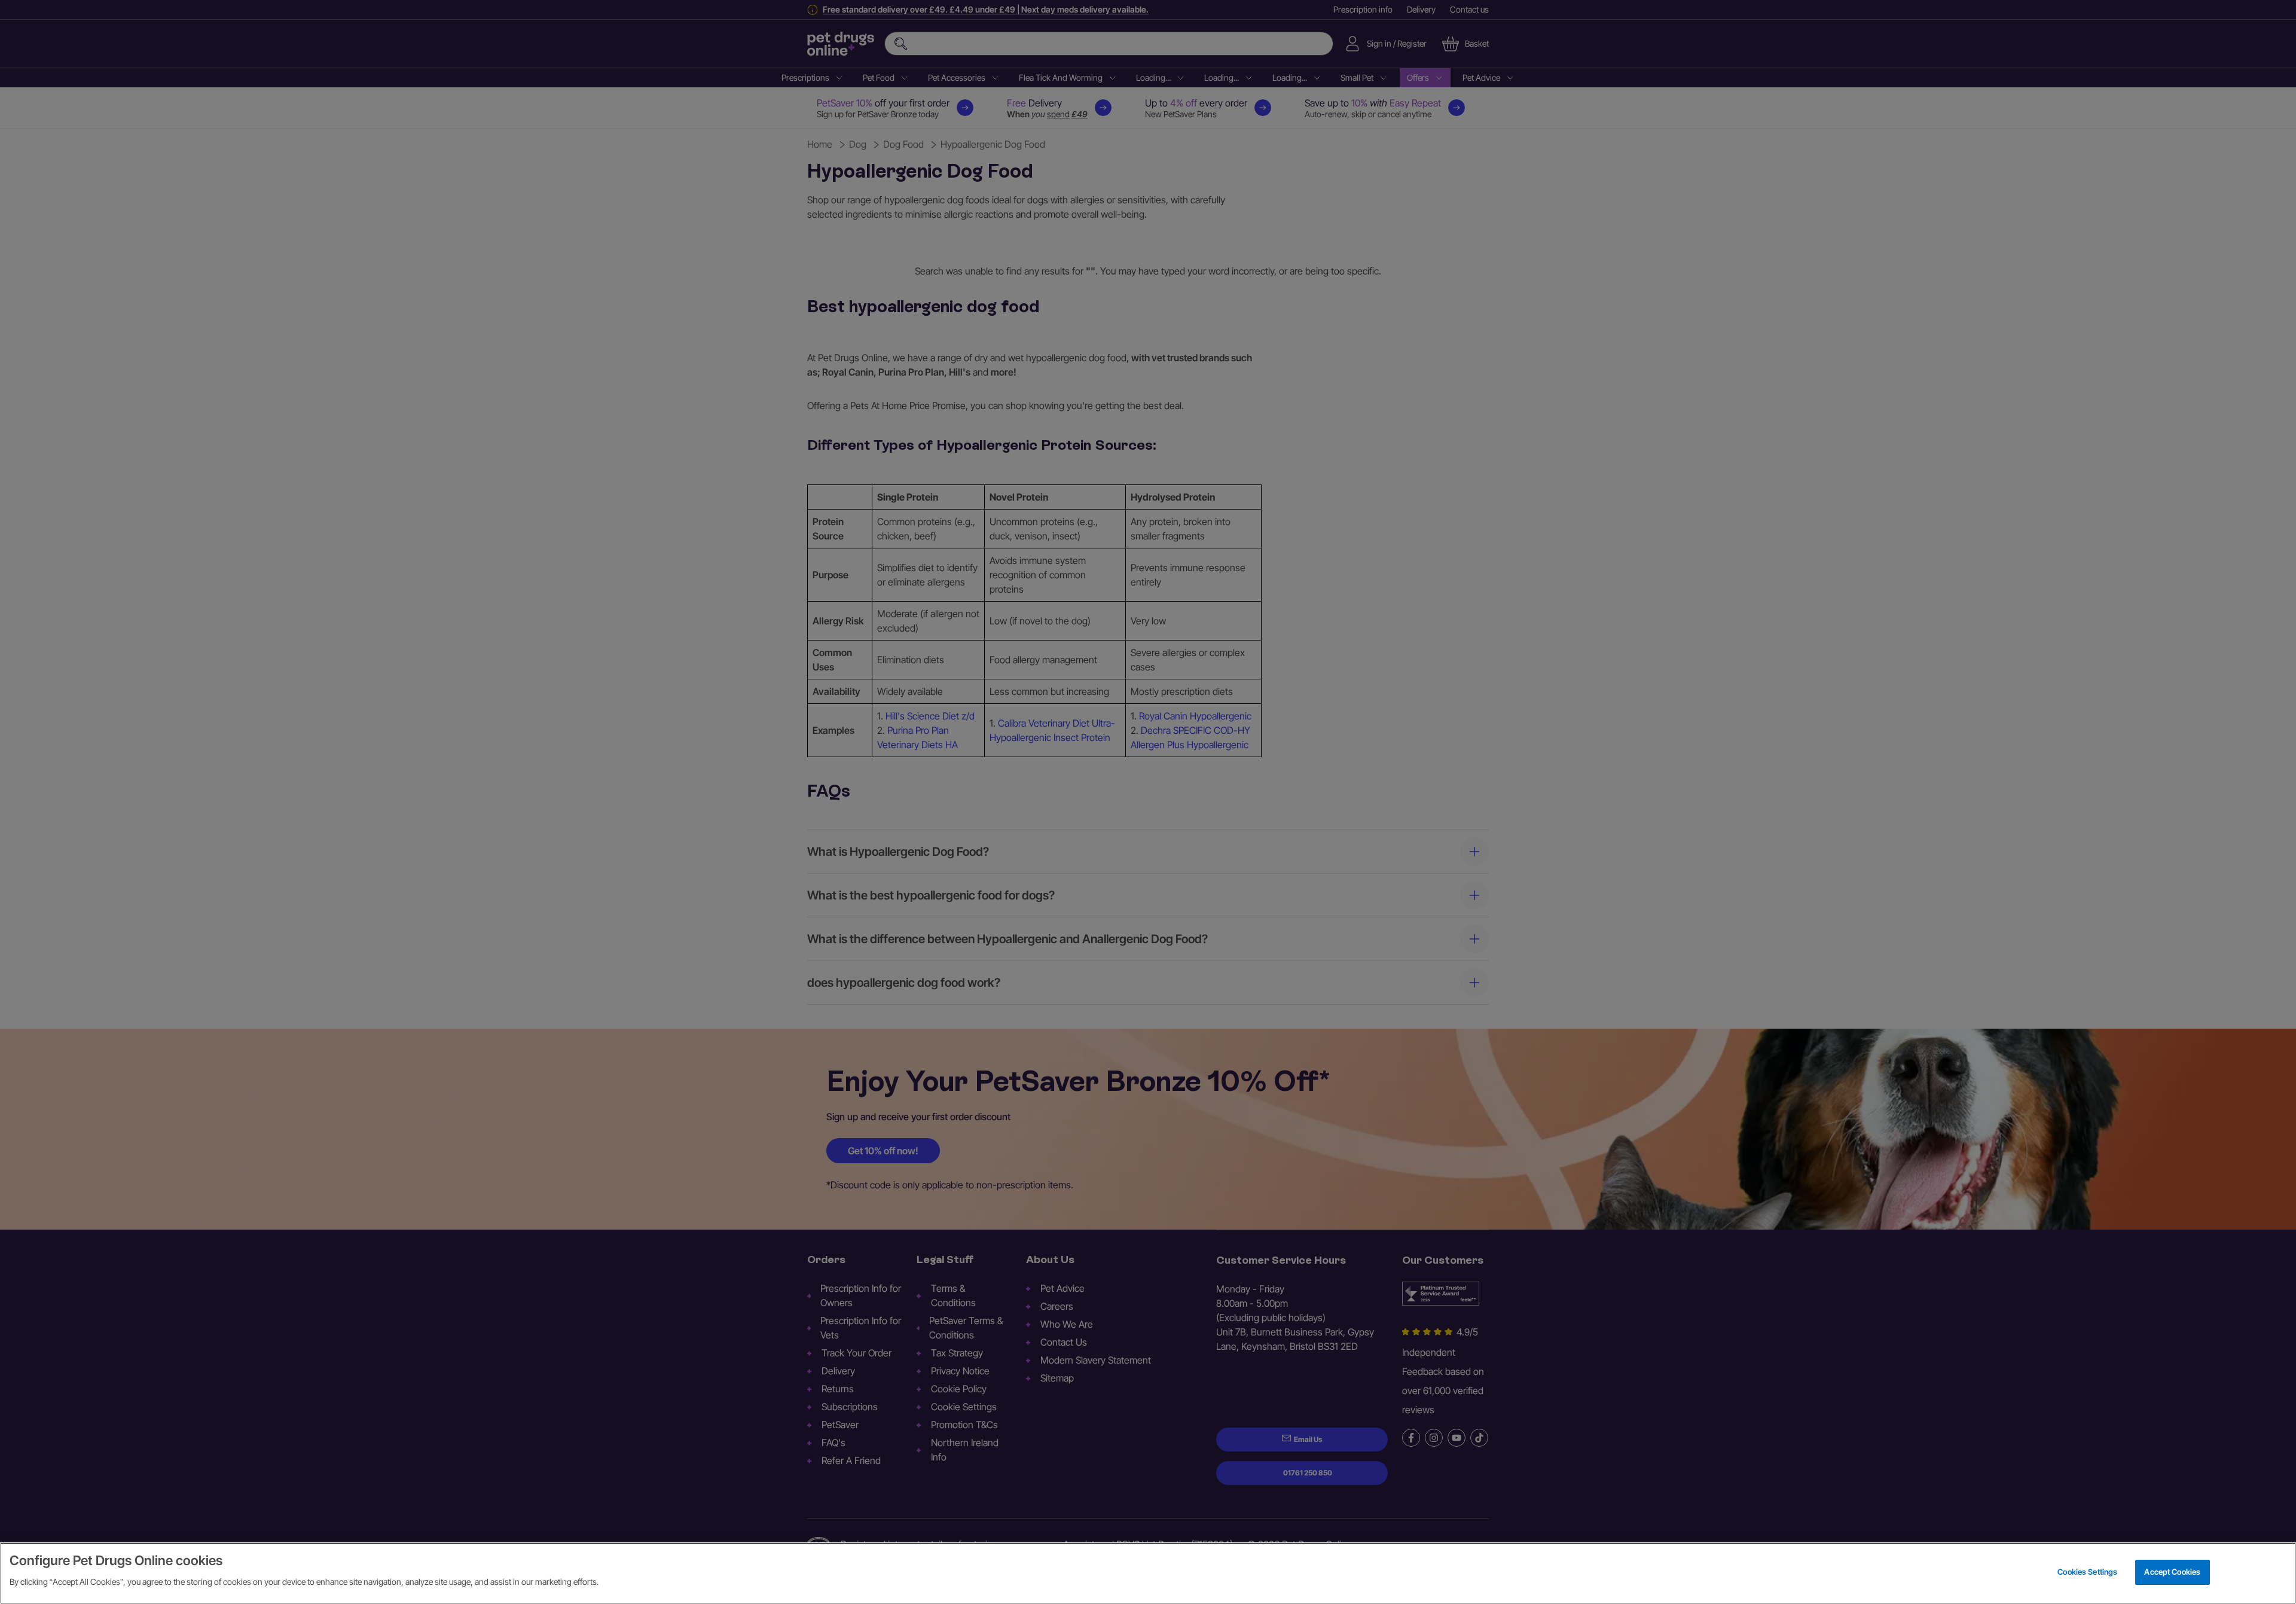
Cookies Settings (2087, 1572)
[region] (1148, 1573)
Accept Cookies (2172, 1572)
